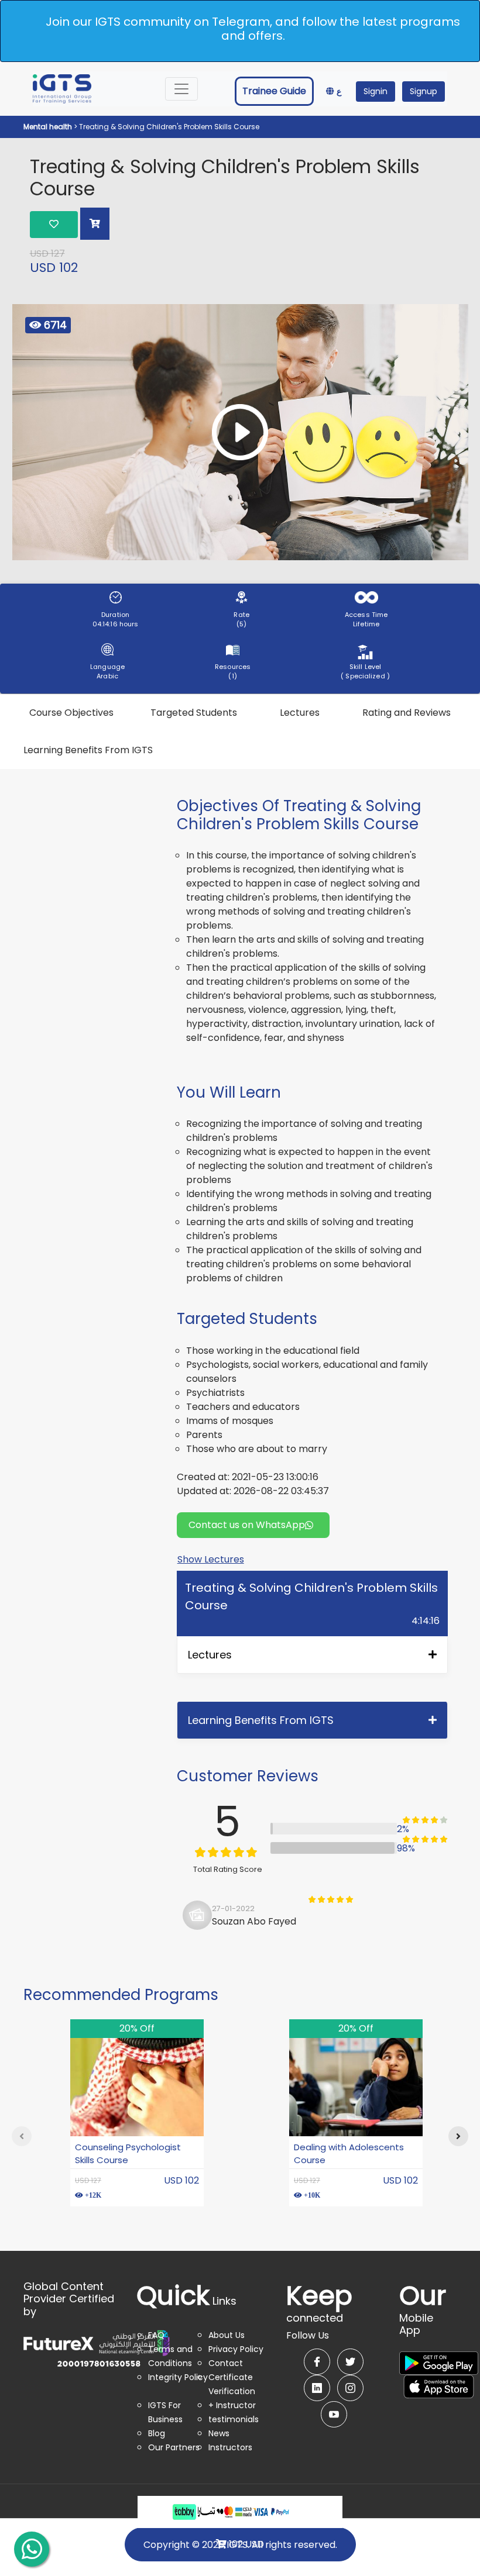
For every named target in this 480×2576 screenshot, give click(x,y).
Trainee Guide (274, 91)
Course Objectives (71, 713)
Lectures (300, 713)
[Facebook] (317, 2362)
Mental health (49, 127)
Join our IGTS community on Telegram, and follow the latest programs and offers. (253, 29)
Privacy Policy (236, 2349)
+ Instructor (232, 2405)
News (219, 2433)
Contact (226, 2363)
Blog (157, 2433)
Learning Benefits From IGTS (88, 750)
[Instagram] (350, 2388)
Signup (424, 91)
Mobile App (423, 2316)
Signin (376, 91)
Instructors (230, 2447)
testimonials (234, 2419)
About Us (227, 2335)
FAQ (156, 2335)
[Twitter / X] (350, 2362)
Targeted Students (194, 713)
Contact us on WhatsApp (247, 1525)
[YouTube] (334, 2414)
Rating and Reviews (407, 713)
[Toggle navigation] (181, 89)
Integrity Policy (178, 2377)
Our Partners (174, 2447)
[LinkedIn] (317, 2388)
